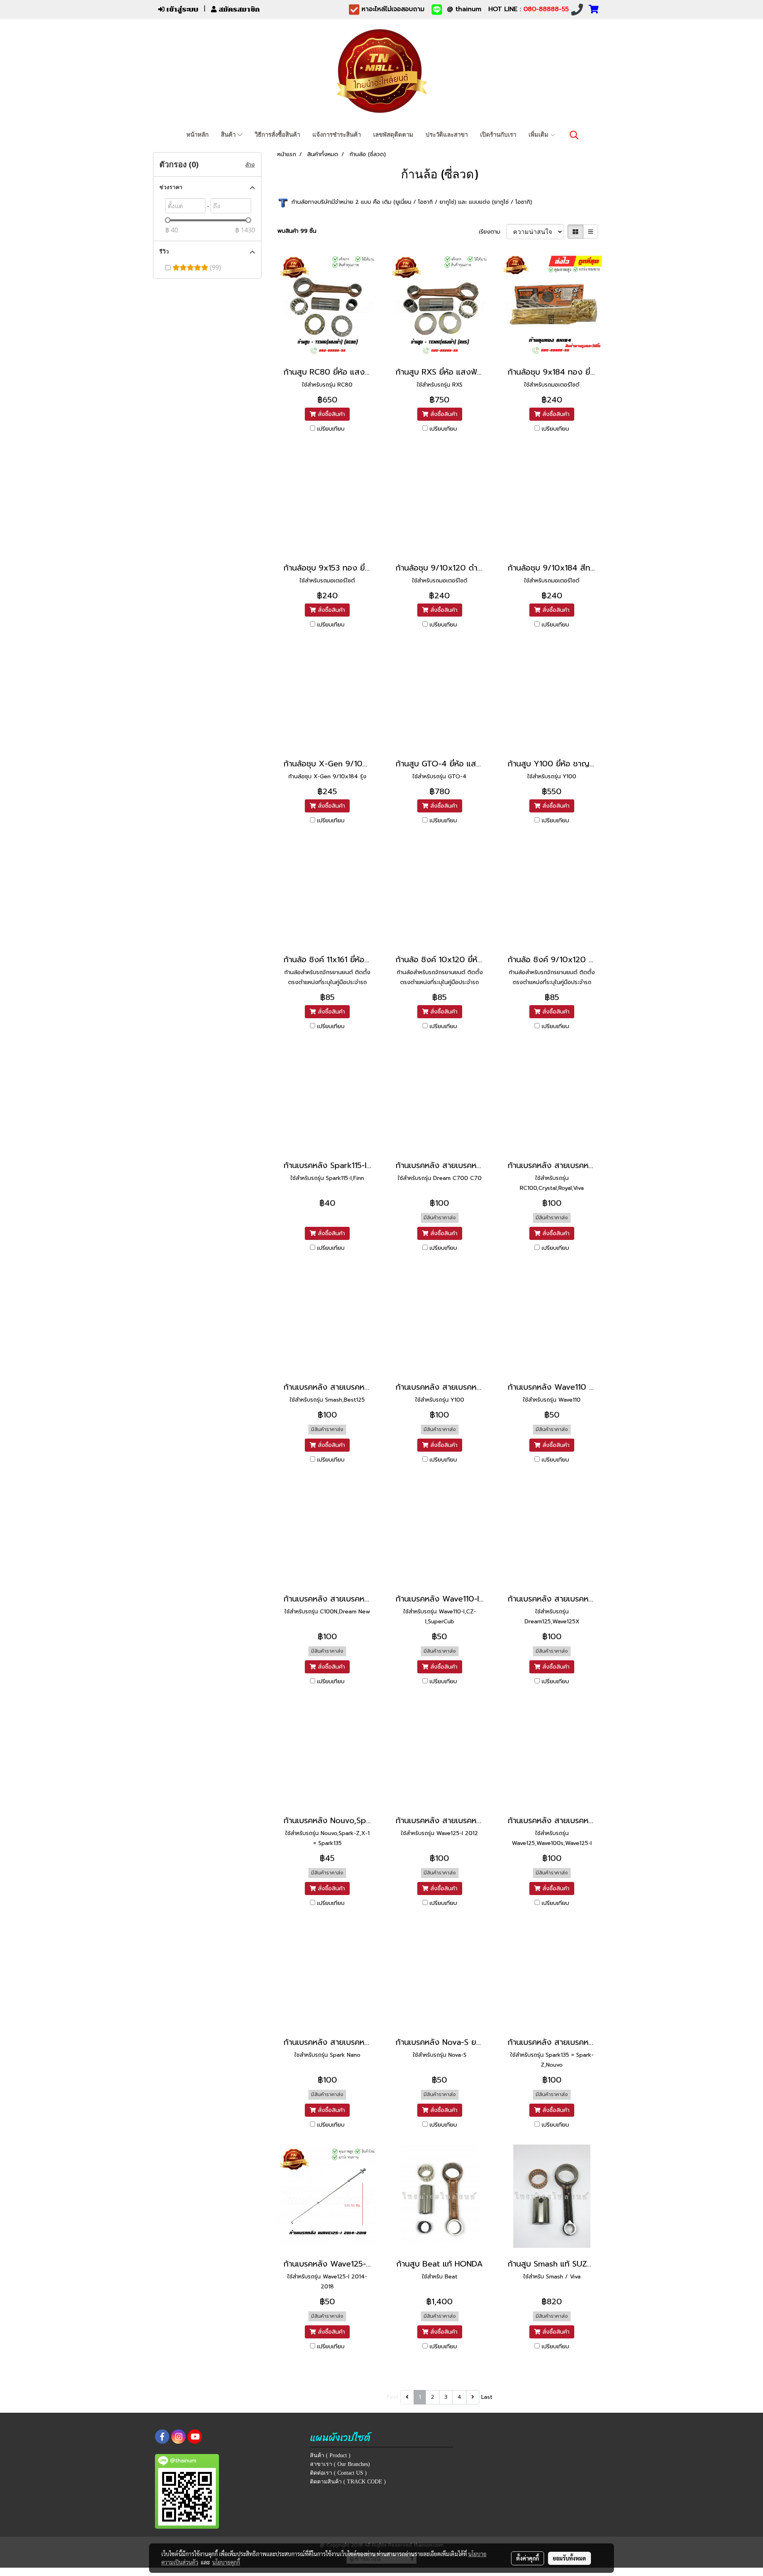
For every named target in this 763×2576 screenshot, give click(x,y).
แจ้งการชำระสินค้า (337, 135)
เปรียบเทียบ (331, 429)
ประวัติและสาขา (447, 135)
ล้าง (250, 165)
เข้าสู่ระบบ (181, 9)
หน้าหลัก (198, 135)
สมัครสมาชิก (238, 9)
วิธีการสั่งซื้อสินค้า (277, 135)
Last (487, 2397)
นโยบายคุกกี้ (226, 2562)
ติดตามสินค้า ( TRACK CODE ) (348, 2482)
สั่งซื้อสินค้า (330, 414)
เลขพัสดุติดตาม (393, 135)
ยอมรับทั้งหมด (569, 2558)
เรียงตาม (493, 232)
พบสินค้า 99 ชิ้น (297, 231)
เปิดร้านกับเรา (498, 135)
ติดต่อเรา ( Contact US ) (338, 2473)
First (393, 2397)
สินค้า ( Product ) (330, 2455)
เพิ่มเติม (539, 135)
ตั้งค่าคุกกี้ (528, 2558)
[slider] (168, 220)
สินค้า (229, 135)
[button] (574, 135)
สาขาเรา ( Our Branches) (340, 2464)
